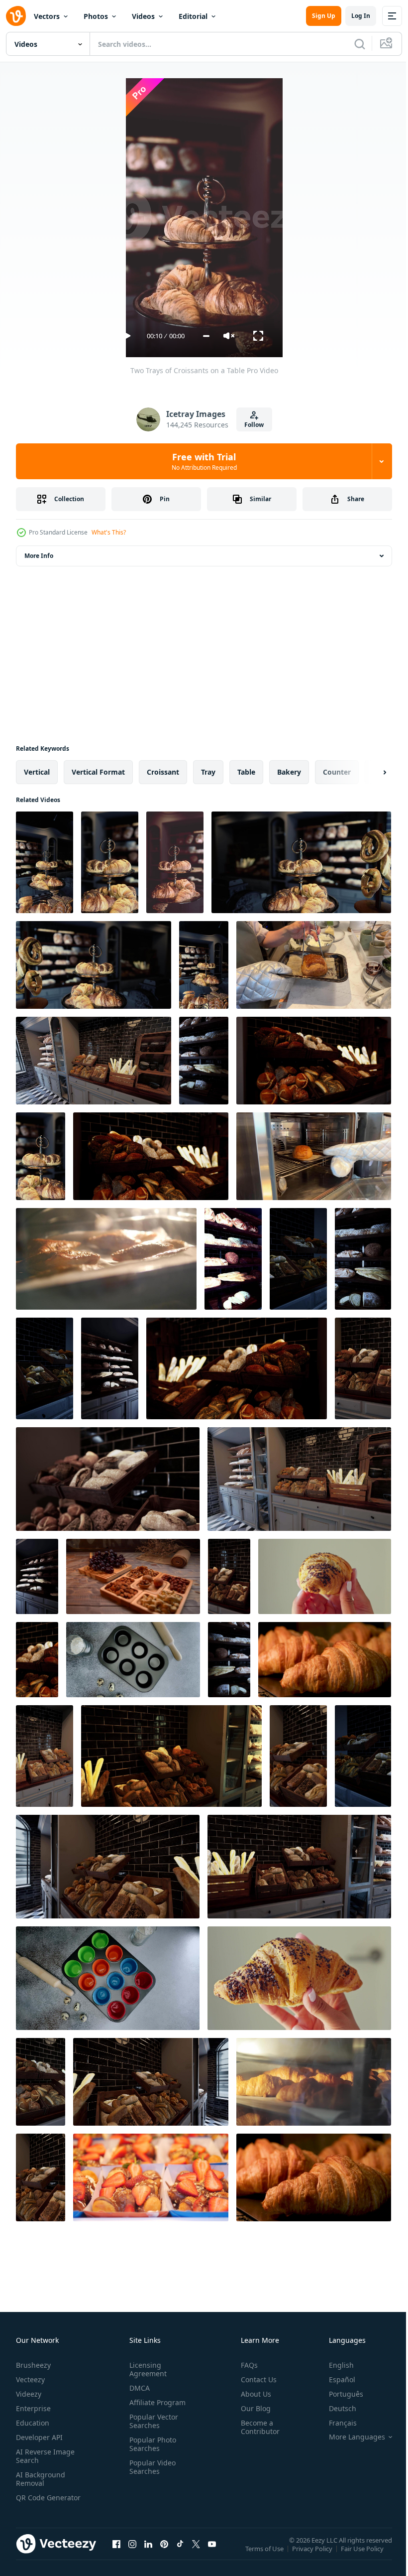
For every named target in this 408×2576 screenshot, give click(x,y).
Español (335, 2379)
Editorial (193, 16)
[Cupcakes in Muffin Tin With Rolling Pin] (108, 1978)
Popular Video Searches (151, 2467)
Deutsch (335, 2408)
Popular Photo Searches (151, 2444)
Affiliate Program (155, 2402)
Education (33, 2423)
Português (339, 2394)
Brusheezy (33, 2365)
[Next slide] (369, 772)
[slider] (206, 336)
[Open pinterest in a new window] (164, 2554)
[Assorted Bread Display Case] (151, 2082)
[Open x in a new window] (196, 2554)
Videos (143, 16)
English (334, 2365)
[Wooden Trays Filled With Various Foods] (133, 1576)
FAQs (245, 2365)
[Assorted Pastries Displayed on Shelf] (314, 1061)
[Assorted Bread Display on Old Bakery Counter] (298, 1259)
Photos (96, 16)
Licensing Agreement (146, 2369)
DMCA (138, 2388)
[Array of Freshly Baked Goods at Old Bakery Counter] (204, 965)
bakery (289, 772)
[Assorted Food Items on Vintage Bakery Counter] (45, 1368)
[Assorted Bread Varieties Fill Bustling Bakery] (299, 1479)
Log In (361, 16)
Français (335, 2423)
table (246, 772)
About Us (252, 2394)
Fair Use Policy (363, 2555)
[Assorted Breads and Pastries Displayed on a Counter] (45, 1756)
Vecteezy (30, 2379)
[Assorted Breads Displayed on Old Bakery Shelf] (37, 1576)
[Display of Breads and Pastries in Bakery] (151, 1156)
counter (337, 772)
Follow (254, 425)
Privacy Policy (313, 2555)
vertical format (98, 772)
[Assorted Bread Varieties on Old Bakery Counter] (363, 1756)
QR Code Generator (33, 2502)
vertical (37, 772)
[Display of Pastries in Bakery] (94, 965)
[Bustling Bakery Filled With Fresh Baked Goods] (204, 1061)
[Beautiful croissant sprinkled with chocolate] (325, 1576)
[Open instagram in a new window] (132, 2554)
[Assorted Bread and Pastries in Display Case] (94, 1061)
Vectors (47, 16)
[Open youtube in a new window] (212, 2554)
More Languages (350, 2437)
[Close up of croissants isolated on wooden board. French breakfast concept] (314, 2177)
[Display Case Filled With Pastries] (45, 862)
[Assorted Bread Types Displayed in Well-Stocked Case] (298, 1756)
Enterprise (33, 2408)
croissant (163, 772)
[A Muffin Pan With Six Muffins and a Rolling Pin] (133, 1660)
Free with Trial (204, 461)
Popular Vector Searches (152, 2421)
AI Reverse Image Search (45, 2456)
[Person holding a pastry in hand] (299, 1978)
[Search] (360, 44)
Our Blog (252, 2408)
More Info (39, 556)
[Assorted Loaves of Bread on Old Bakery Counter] (110, 1368)
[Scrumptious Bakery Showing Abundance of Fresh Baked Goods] (233, 1259)
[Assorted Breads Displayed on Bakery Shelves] (363, 1259)
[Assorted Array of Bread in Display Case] (108, 1867)
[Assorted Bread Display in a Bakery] (363, 1368)
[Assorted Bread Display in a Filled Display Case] (41, 2082)
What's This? (109, 532)
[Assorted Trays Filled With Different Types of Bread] (108, 1479)
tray (208, 772)
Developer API (39, 2437)
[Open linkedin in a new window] (148, 2554)
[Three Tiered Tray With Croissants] (175, 862)
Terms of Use (265, 2555)
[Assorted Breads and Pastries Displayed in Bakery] (237, 1368)
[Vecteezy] (16, 16)
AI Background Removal (41, 2479)
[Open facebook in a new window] (116, 2554)
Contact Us (255, 2379)
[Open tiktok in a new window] (180, 2554)
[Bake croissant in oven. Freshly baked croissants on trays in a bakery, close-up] (314, 965)
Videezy (29, 2394)
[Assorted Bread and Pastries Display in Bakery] (229, 1576)
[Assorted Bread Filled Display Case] (171, 1756)
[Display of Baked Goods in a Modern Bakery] (110, 862)
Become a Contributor (256, 2427)
